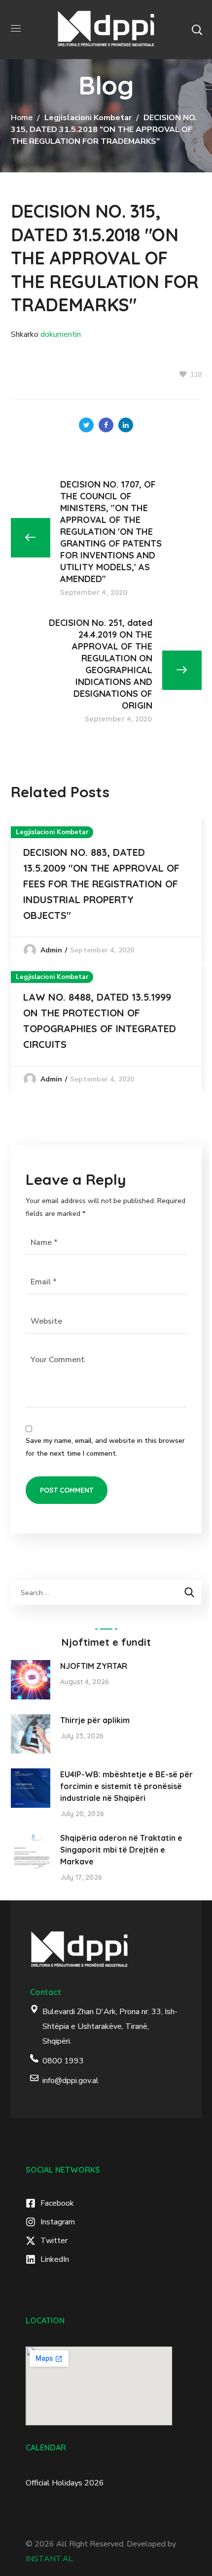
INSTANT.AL (49, 2559)
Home (22, 118)
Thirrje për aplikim (95, 1720)
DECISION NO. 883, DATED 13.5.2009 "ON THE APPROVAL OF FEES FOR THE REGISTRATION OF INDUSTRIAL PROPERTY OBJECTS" (101, 884)
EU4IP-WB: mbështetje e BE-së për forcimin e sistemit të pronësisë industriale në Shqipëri (126, 1786)
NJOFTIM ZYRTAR (94, 1666)
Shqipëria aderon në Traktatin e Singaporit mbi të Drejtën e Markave (121, 1850)
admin (52, 950)
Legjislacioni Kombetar (88, 118)
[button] (197, 30)
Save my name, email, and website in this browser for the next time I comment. (105, 1447)
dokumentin (61, 334)
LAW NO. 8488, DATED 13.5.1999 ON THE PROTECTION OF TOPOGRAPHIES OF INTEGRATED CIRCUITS (100, 1021)
